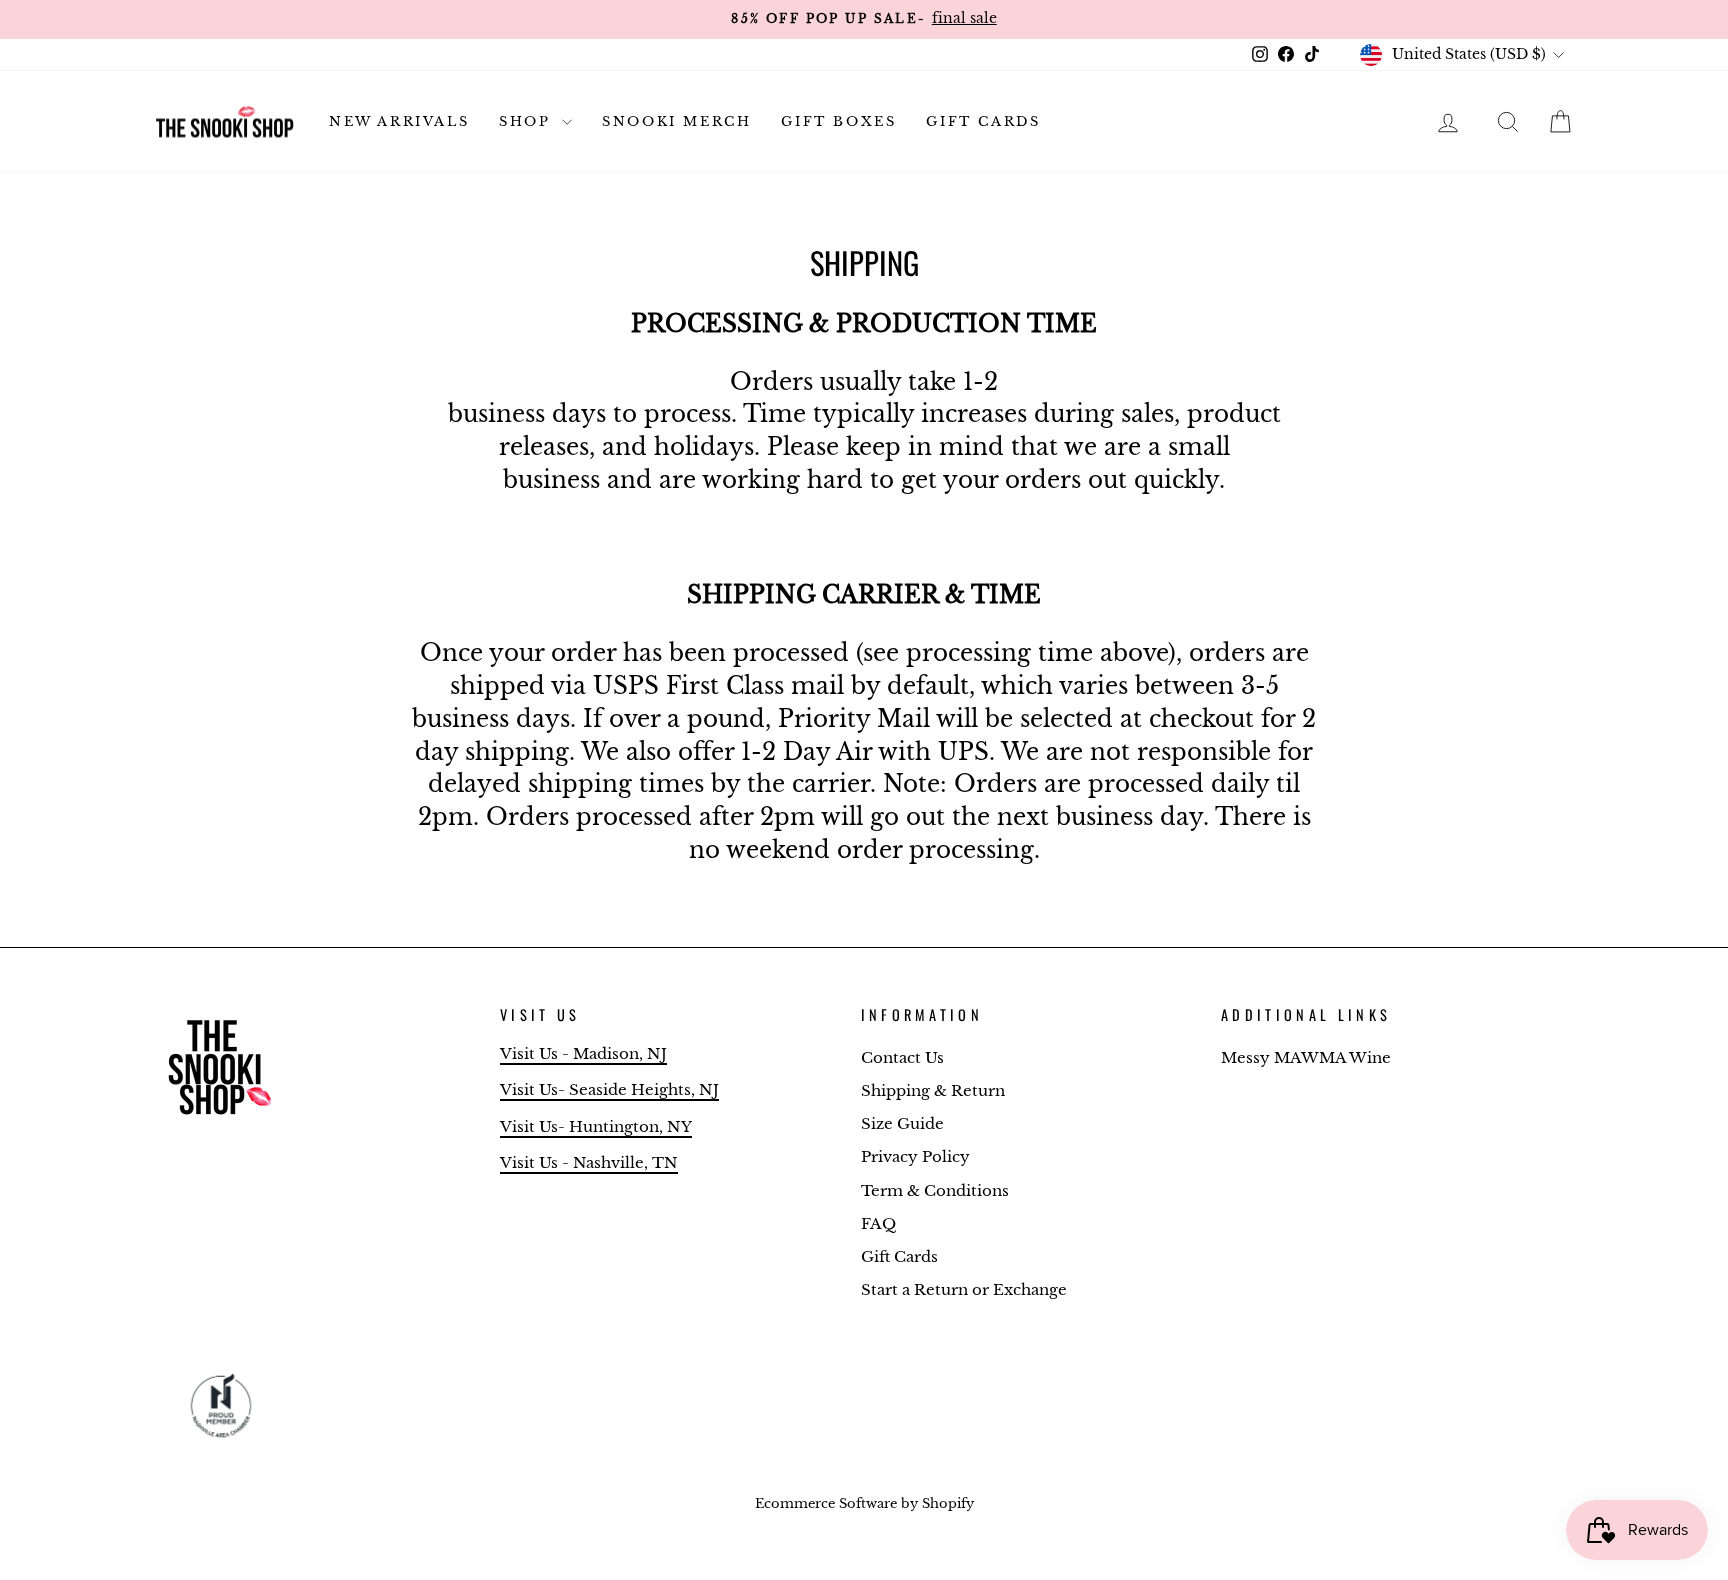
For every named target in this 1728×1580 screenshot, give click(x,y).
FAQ (878, 1223)
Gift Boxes (838, 121)
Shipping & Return (933, 1090)
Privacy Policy (915, 1156)
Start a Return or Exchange (964, 1289)
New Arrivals (399, 121)
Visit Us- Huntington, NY (596, 1126)
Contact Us (902, 1057)
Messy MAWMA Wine (1306, 1057)
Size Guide (902, 1123)
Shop (528, 121)
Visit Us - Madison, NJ (583, 1053)
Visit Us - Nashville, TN (589, 1162)
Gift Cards (983, 121)
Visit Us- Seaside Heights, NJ (609, 1089)
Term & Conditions (935, 1190)
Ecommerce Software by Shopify (864, 1503)
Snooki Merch (676, 121)
